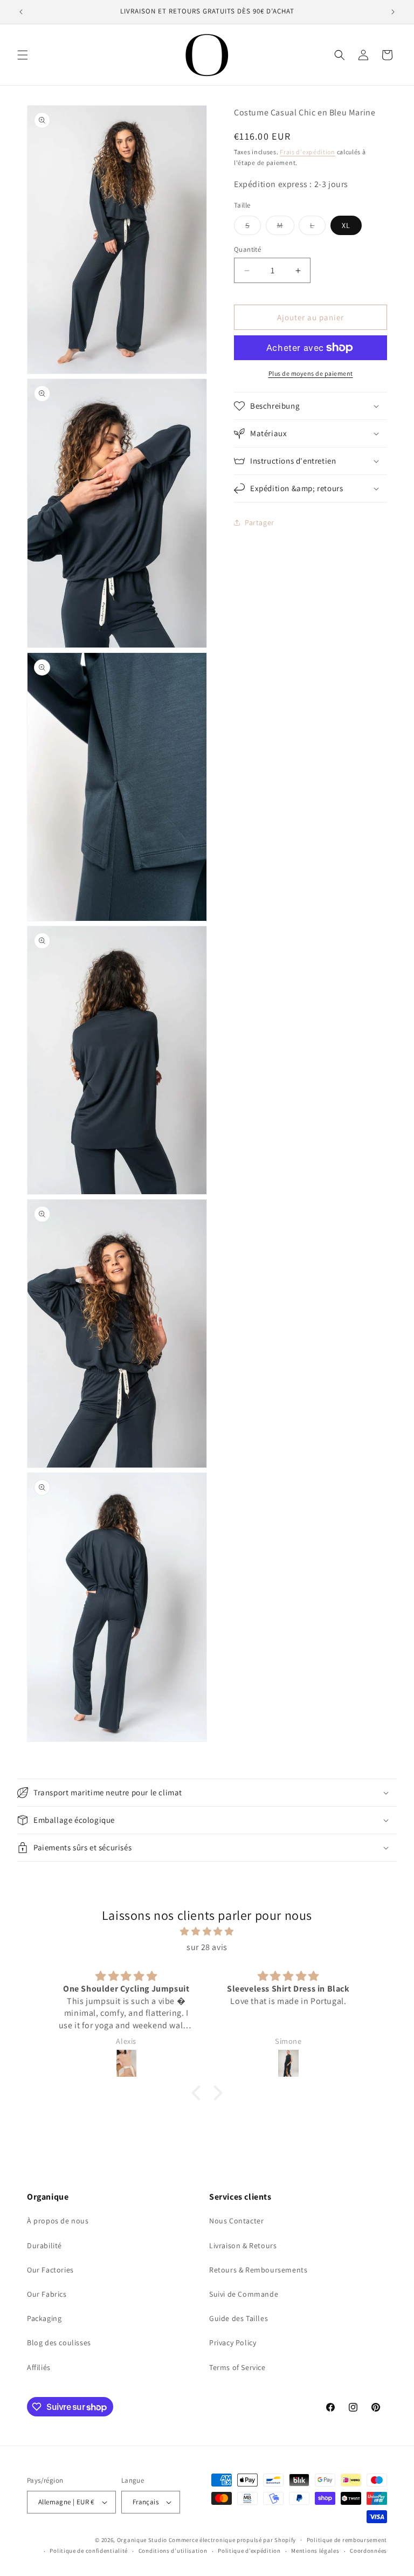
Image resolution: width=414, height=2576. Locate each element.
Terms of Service (237, 2367)
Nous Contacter (236, 2221)
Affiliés (39, 2367)
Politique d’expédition (249, 2551)
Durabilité (44, 2246)
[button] (23, 55)
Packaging (44, 2318)
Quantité (247, 249)
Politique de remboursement (347, 2540)
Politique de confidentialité (89, 2551)
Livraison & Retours (243, 2246)
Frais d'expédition (308, 152)
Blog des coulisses (59, 2343)
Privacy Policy (233, 2343)
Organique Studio (142, 2540)
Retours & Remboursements (258, 2270)
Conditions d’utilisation (173, 2551)
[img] (207, 1932)
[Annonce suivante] (393, 12)
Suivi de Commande (244, 2294)
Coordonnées (368, 2551)
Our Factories (50, 2270)
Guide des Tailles (239, 2318)
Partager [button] (260, 522)
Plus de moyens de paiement (311, 373)
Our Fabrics (47, 2294)
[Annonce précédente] (21, 12)
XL (346, 225)
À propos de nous (58, 2221)
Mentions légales (315, 2551)
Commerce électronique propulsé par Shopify (232, 2540)
